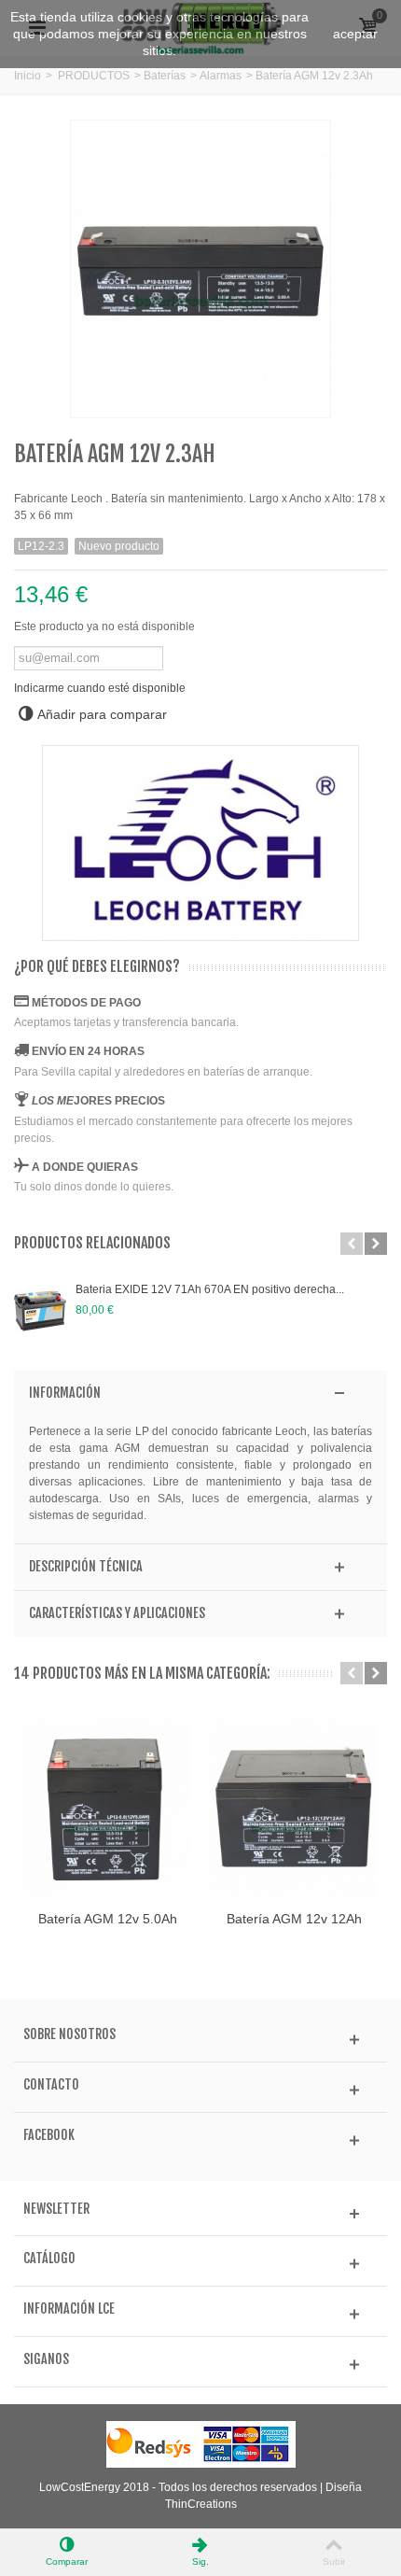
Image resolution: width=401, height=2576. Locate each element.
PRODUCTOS (94, 76)
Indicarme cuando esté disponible (100, 688)
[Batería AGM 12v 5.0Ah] (107, 1808)
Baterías (165, 76)
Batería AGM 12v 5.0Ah (108, 1919)
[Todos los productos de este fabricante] (200, 843)
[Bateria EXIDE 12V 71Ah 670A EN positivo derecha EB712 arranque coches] (40, 1311)
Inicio (28, 76)
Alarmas (221, 76)
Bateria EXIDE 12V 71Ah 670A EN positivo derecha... (210, 1289)
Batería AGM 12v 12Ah (294, 1919)
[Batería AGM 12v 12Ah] (294, 1808)
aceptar (355, 34)
